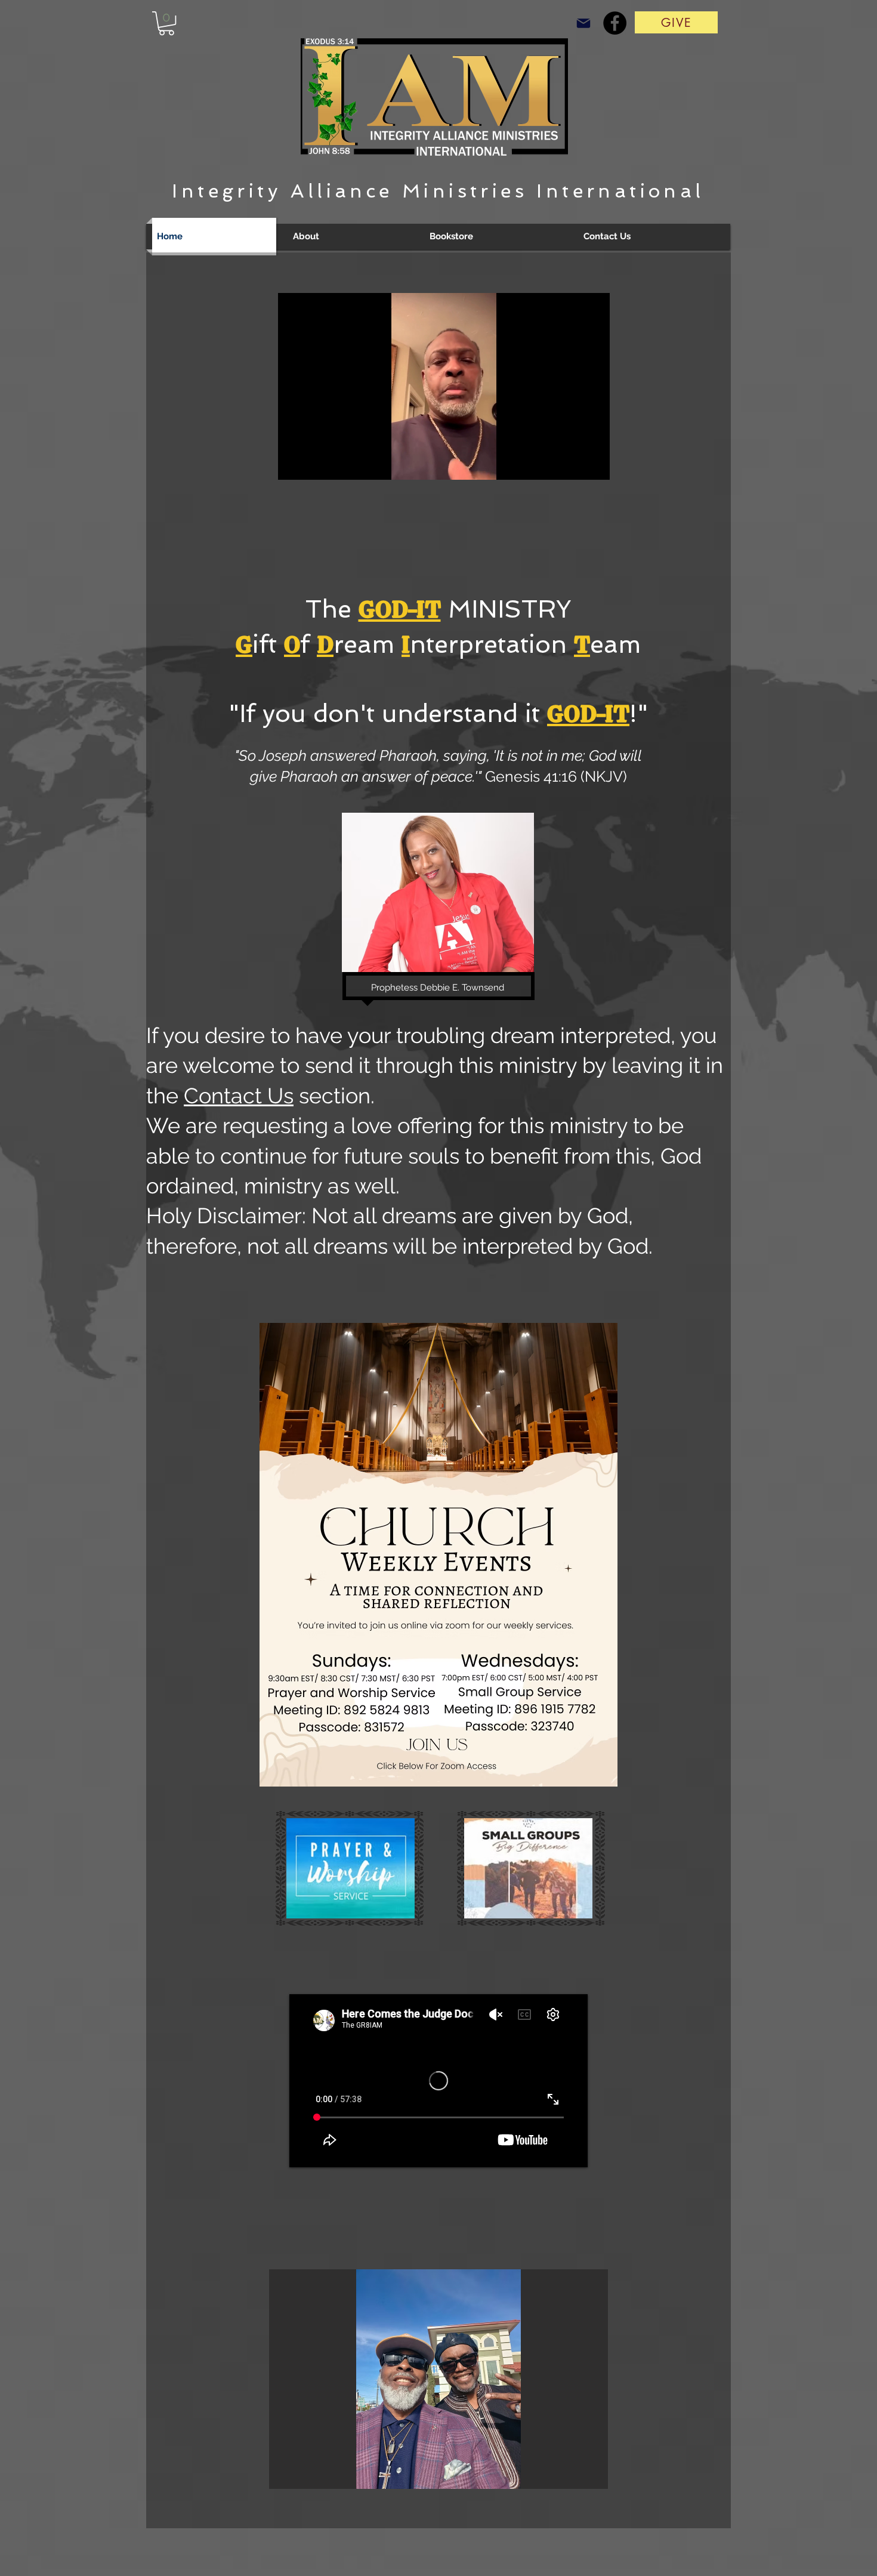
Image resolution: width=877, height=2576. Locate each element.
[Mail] (583, 23)
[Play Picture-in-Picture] (573, 464)
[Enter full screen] (594, 464)
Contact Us (239, 1096)
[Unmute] (314, 464)
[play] (583, 2478)
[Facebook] (615, 23)
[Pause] (294, 464)
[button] (166, 23)
